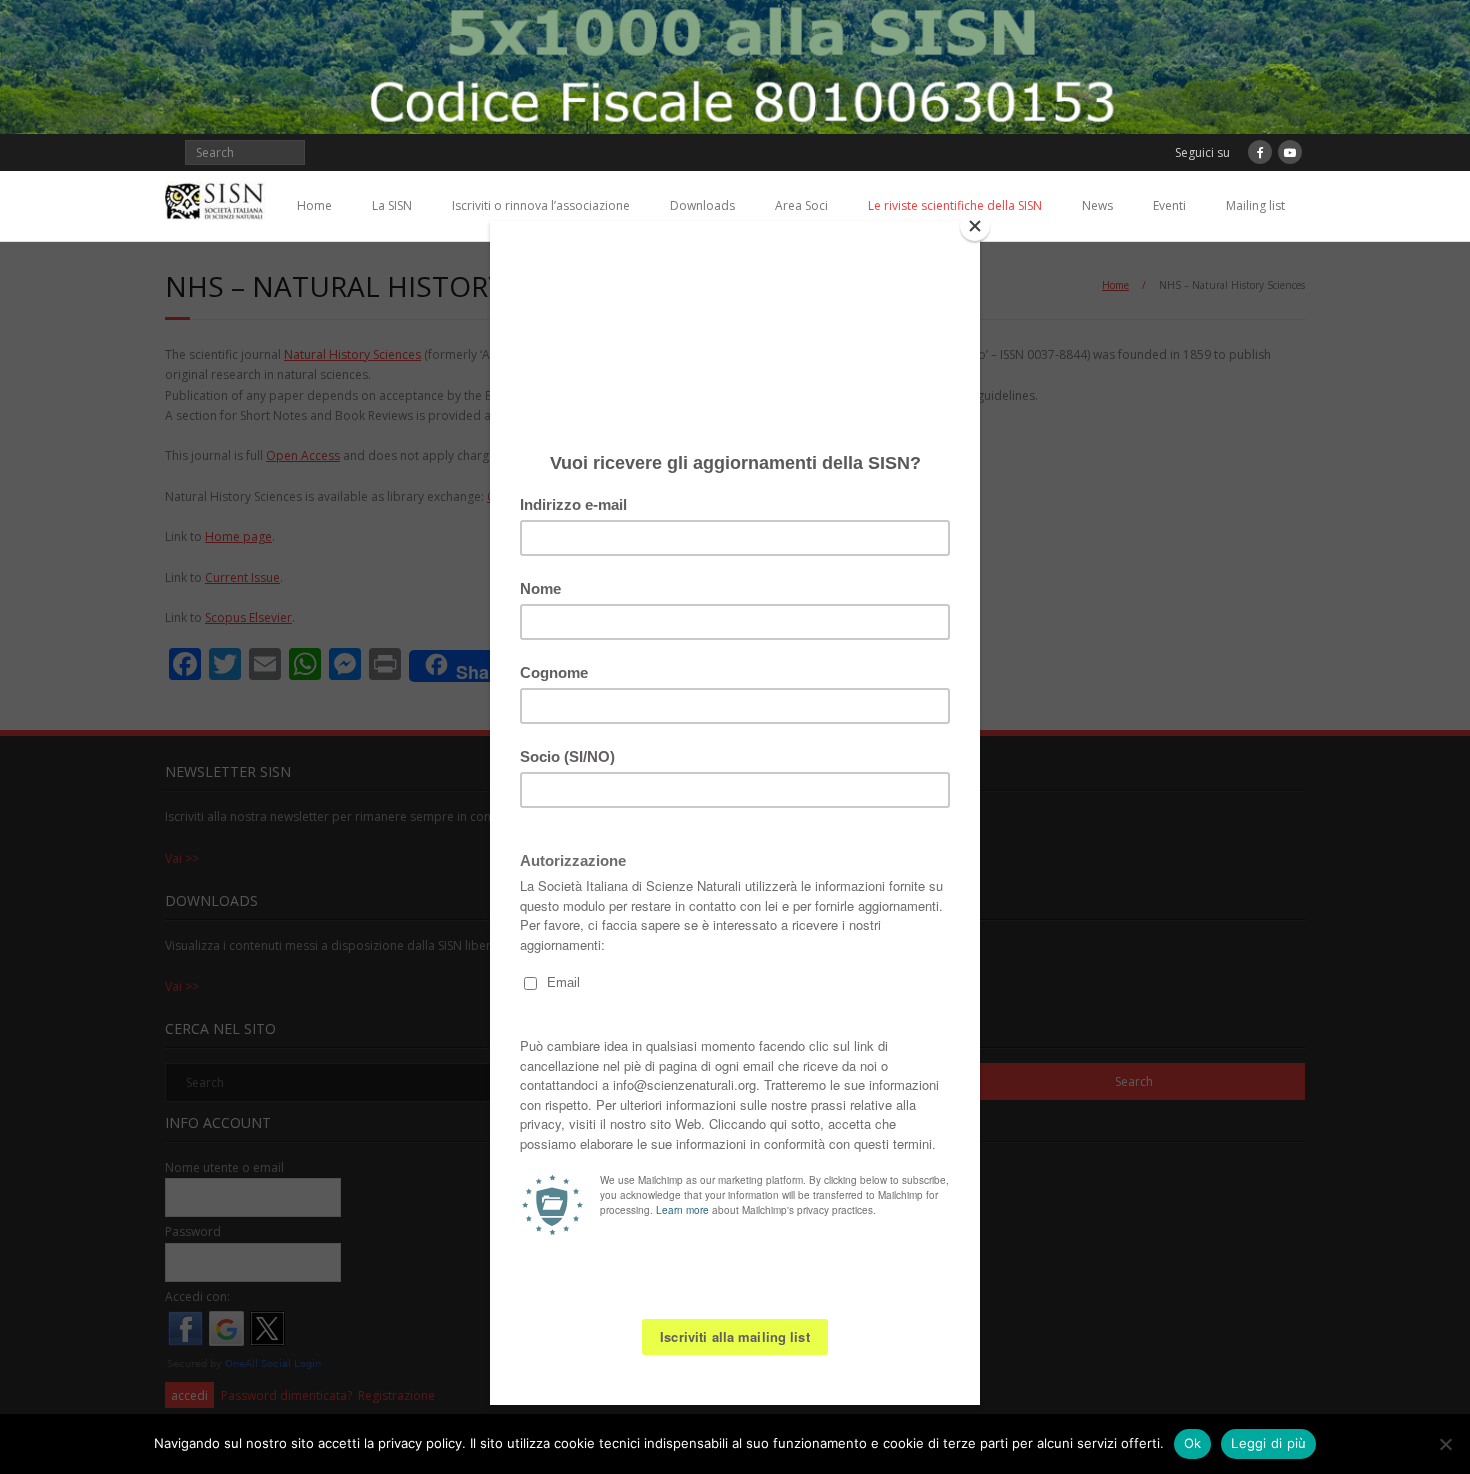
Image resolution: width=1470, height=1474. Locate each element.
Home (314, 205)
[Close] (975, 226)
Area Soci (801, 205)
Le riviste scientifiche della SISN (955, 205)
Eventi (1169, 205)
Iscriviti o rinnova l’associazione (541, 205)
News (1097, 205)
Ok (1193, 1443)
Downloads (702, 205)
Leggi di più (1268, 1443)
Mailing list (1255, 205)
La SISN (392, 205)
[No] (1445, 1444)
